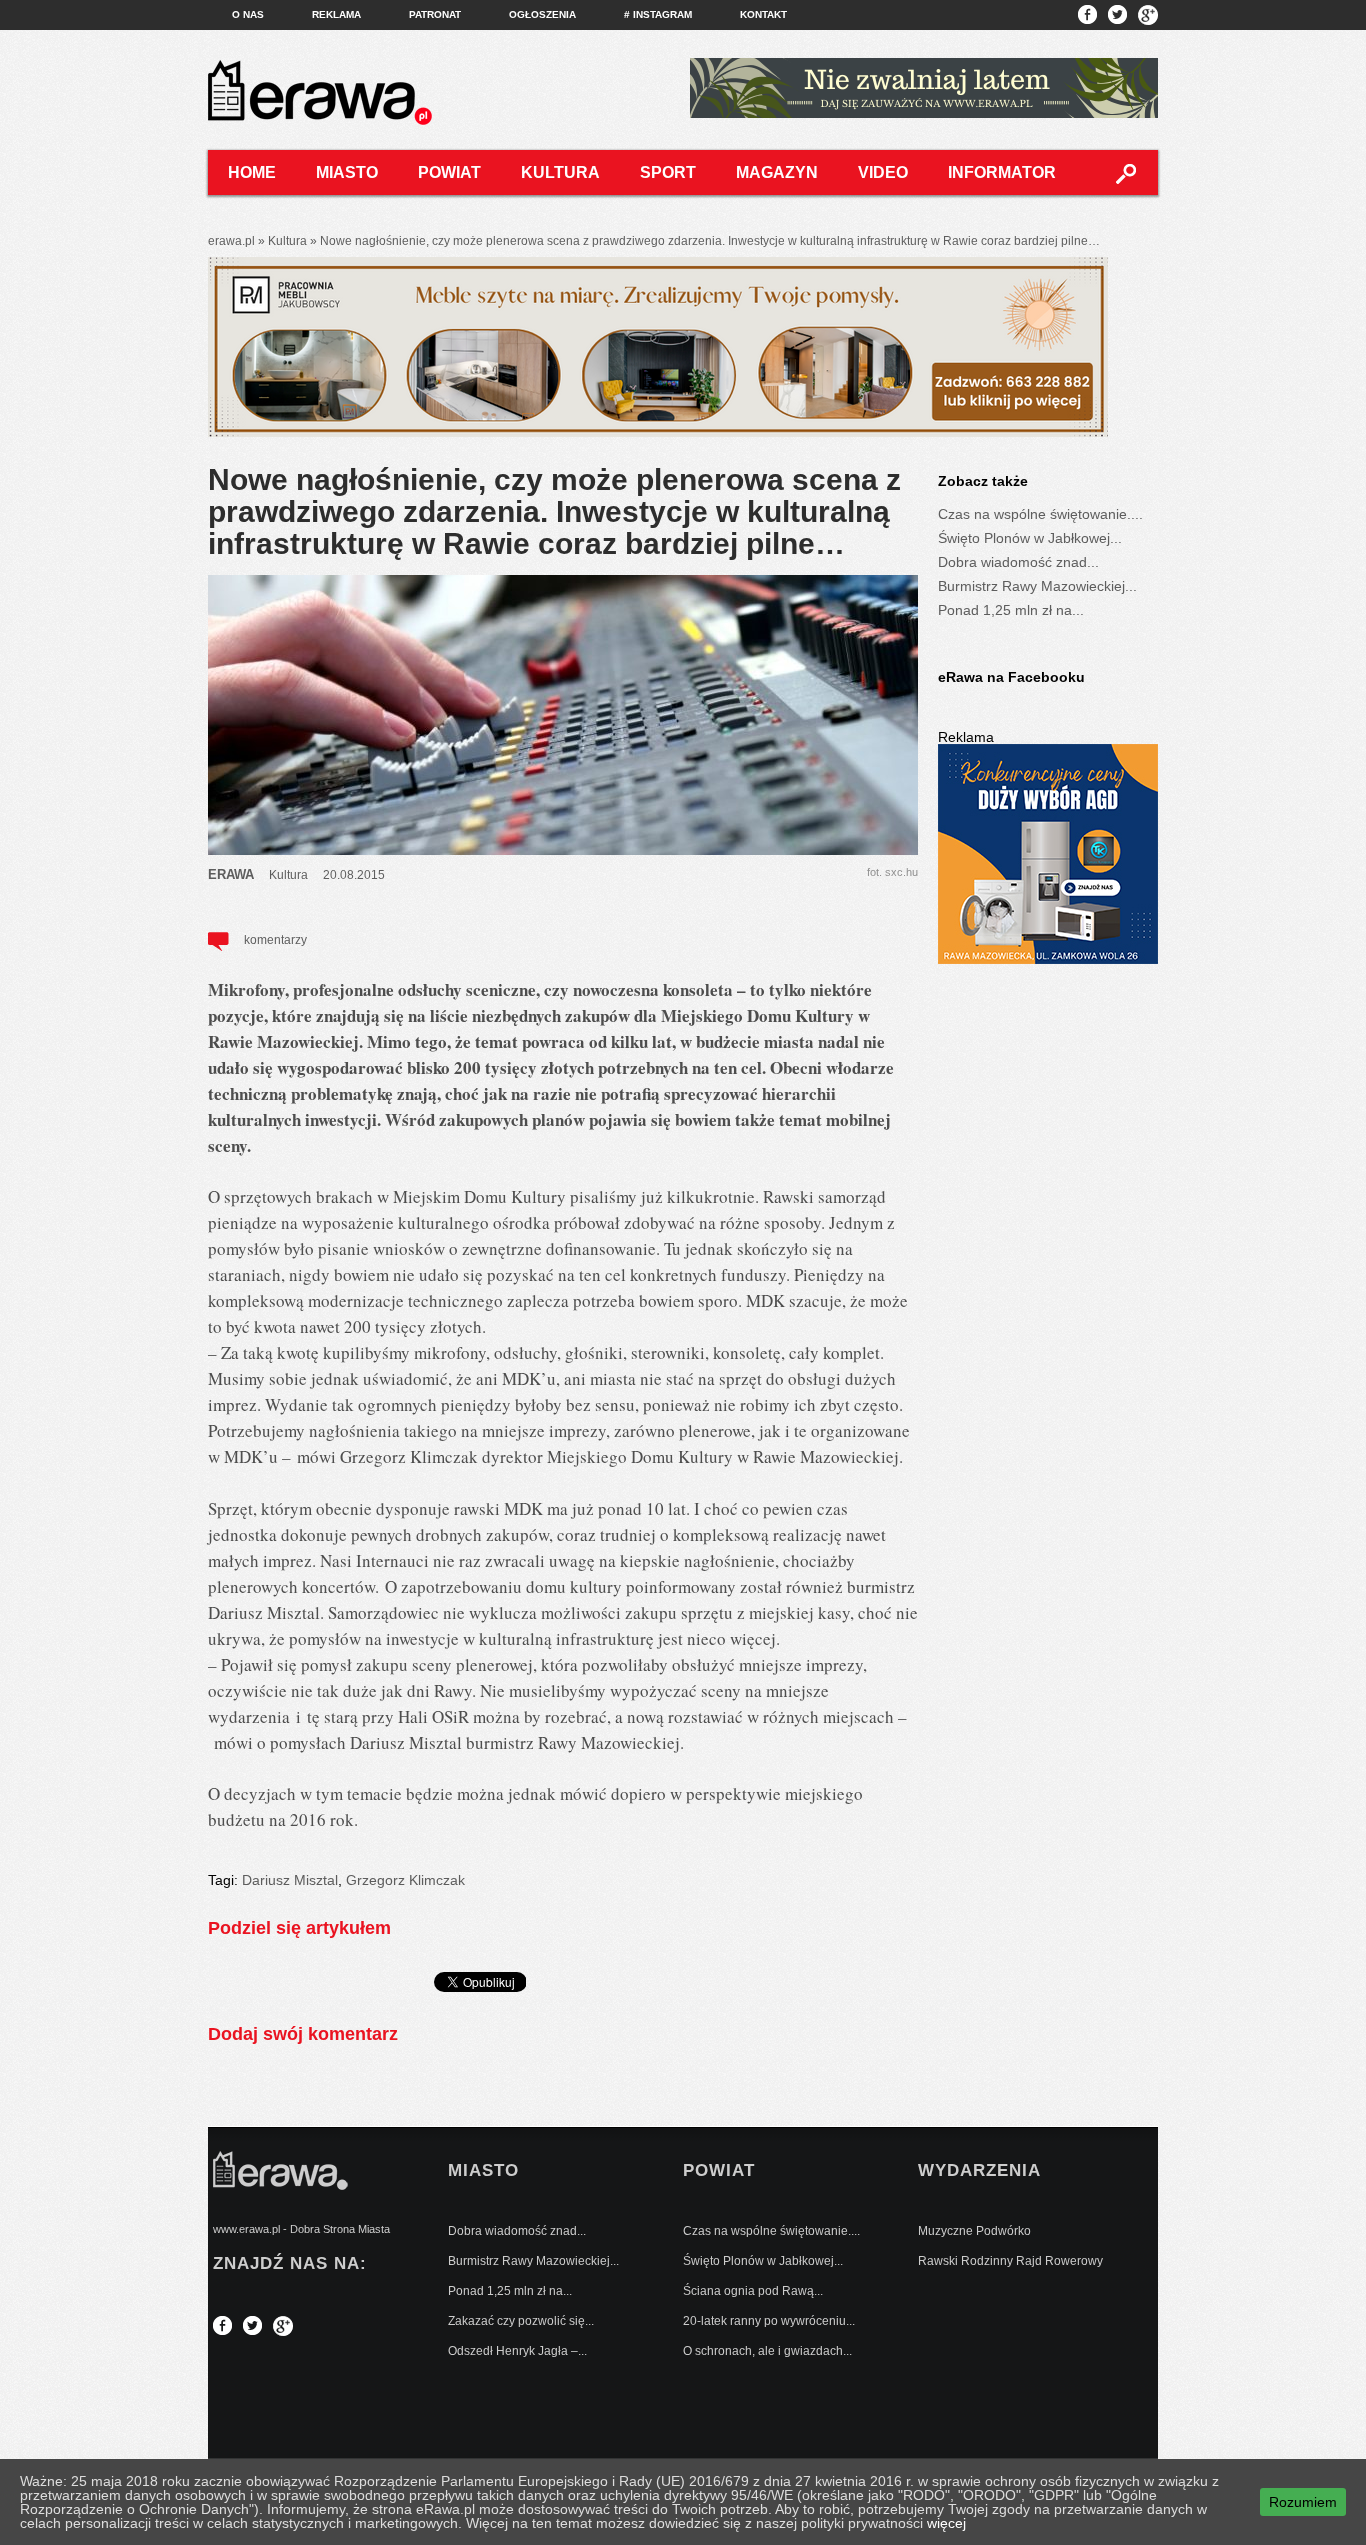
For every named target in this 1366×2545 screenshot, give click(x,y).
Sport (668, 172)
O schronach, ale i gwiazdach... (767, 2351)
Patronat (435, 14)
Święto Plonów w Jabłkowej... (1030, 538)
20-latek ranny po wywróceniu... (769, 2321)
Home (252, 172)
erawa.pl (231, 241)
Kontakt (763, 14)
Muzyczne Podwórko (974, 2231)
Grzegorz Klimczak (405, 1880)
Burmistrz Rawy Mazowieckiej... (1037, 586)
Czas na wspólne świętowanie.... (1040, 514)
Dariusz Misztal (290, 1880)
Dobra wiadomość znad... (1018, 562)
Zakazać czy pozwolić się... (521, 2321)
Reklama (336, 14)
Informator (1002, 172)
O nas (248, 14)
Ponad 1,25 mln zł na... (1011, 610)
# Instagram (658, 14)
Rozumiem (1303, 2502)
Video (883, 172)
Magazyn (777, 172)
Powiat (449, 172)
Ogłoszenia (542, 14)
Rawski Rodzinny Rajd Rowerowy (1010, 2261)
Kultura (560, 172)
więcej (946, 2523)
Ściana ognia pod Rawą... (753, 2291)
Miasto (347, 172)
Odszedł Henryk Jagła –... (517, 2351)
